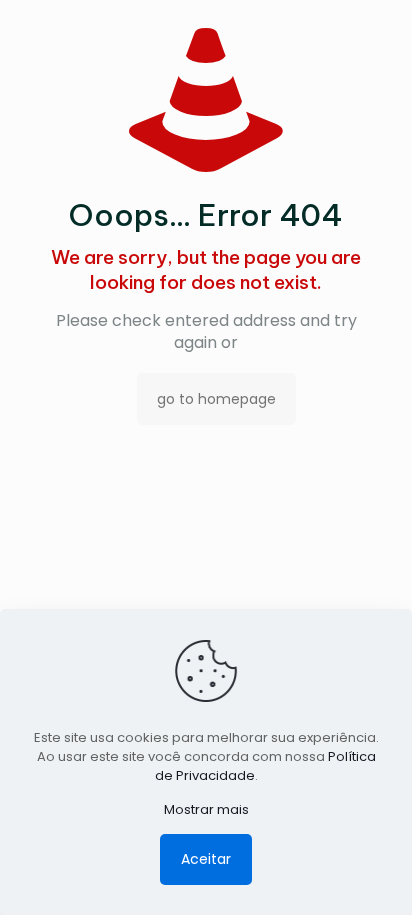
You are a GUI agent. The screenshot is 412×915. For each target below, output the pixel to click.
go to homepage (216, 399)
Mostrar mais (206, 809)
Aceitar (206, 859)
